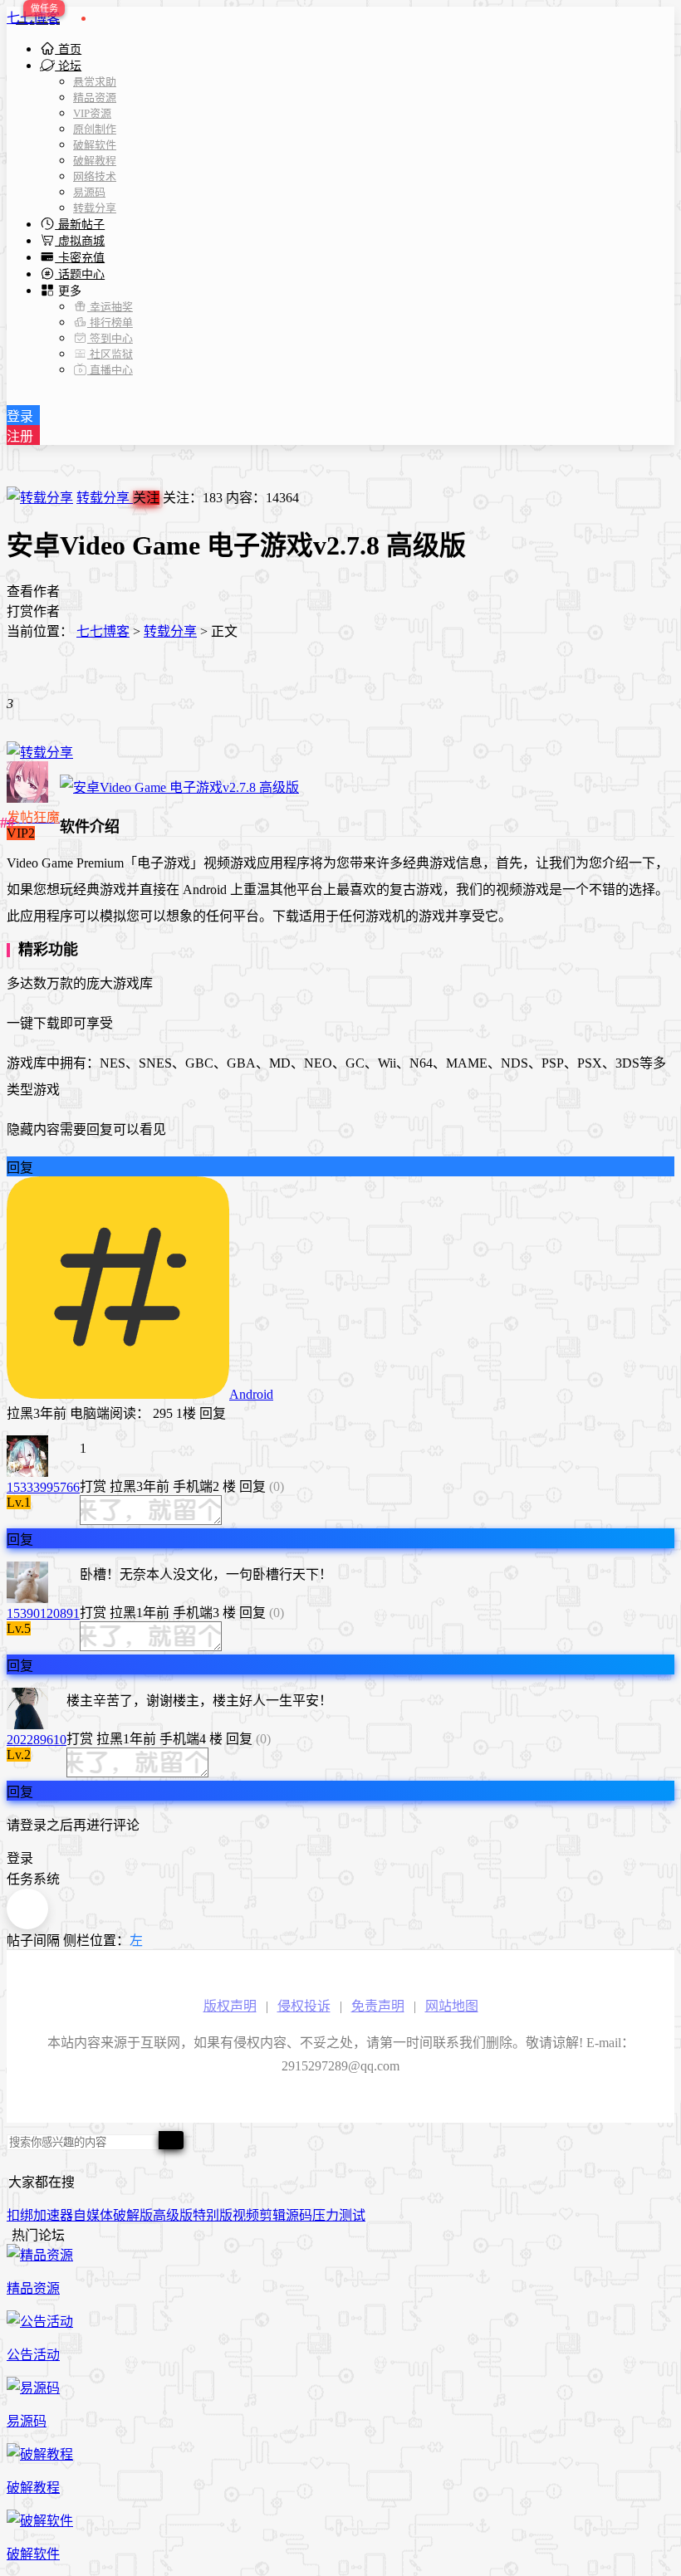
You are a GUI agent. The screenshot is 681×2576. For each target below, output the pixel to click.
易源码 (89, 192)
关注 (146, 498)
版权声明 (230, 2006)
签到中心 (110, 338)
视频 (246, 2215)
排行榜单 (110, 323)
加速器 (53, 2215)
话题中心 (80, 274)
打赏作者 (33, 611)
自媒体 (93, 2215)
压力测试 (339, 2215)
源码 (299, 2215)
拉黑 (20, 1413)
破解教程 (95, 161)
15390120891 (43, 1613)
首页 (68, 49)
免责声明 (378, 2006)
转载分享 (95, 208)
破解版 (133, 2215)
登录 (20, 416)
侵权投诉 (304, 2006)
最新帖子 (80, 225)
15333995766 (43, 1487)
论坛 (68, 66)
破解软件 (95, 145)
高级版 (173, 2215)
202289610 (37, 1740)
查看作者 (33, 591)
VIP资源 (92, 113)
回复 (20, 1168)
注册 (20, 436)
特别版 (213, 2215)
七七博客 (33, 18)
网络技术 (95, 176)
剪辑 (272, 2215)
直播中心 (110, 370)
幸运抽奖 (110, 307)
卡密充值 (80, 258)
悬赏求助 (95, 82)
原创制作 (95, 129)
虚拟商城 (80, 241)
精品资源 (95, 98)
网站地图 (452, 2006)
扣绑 (20, 2215)
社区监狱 (110, 354)
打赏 (93, 1486)
